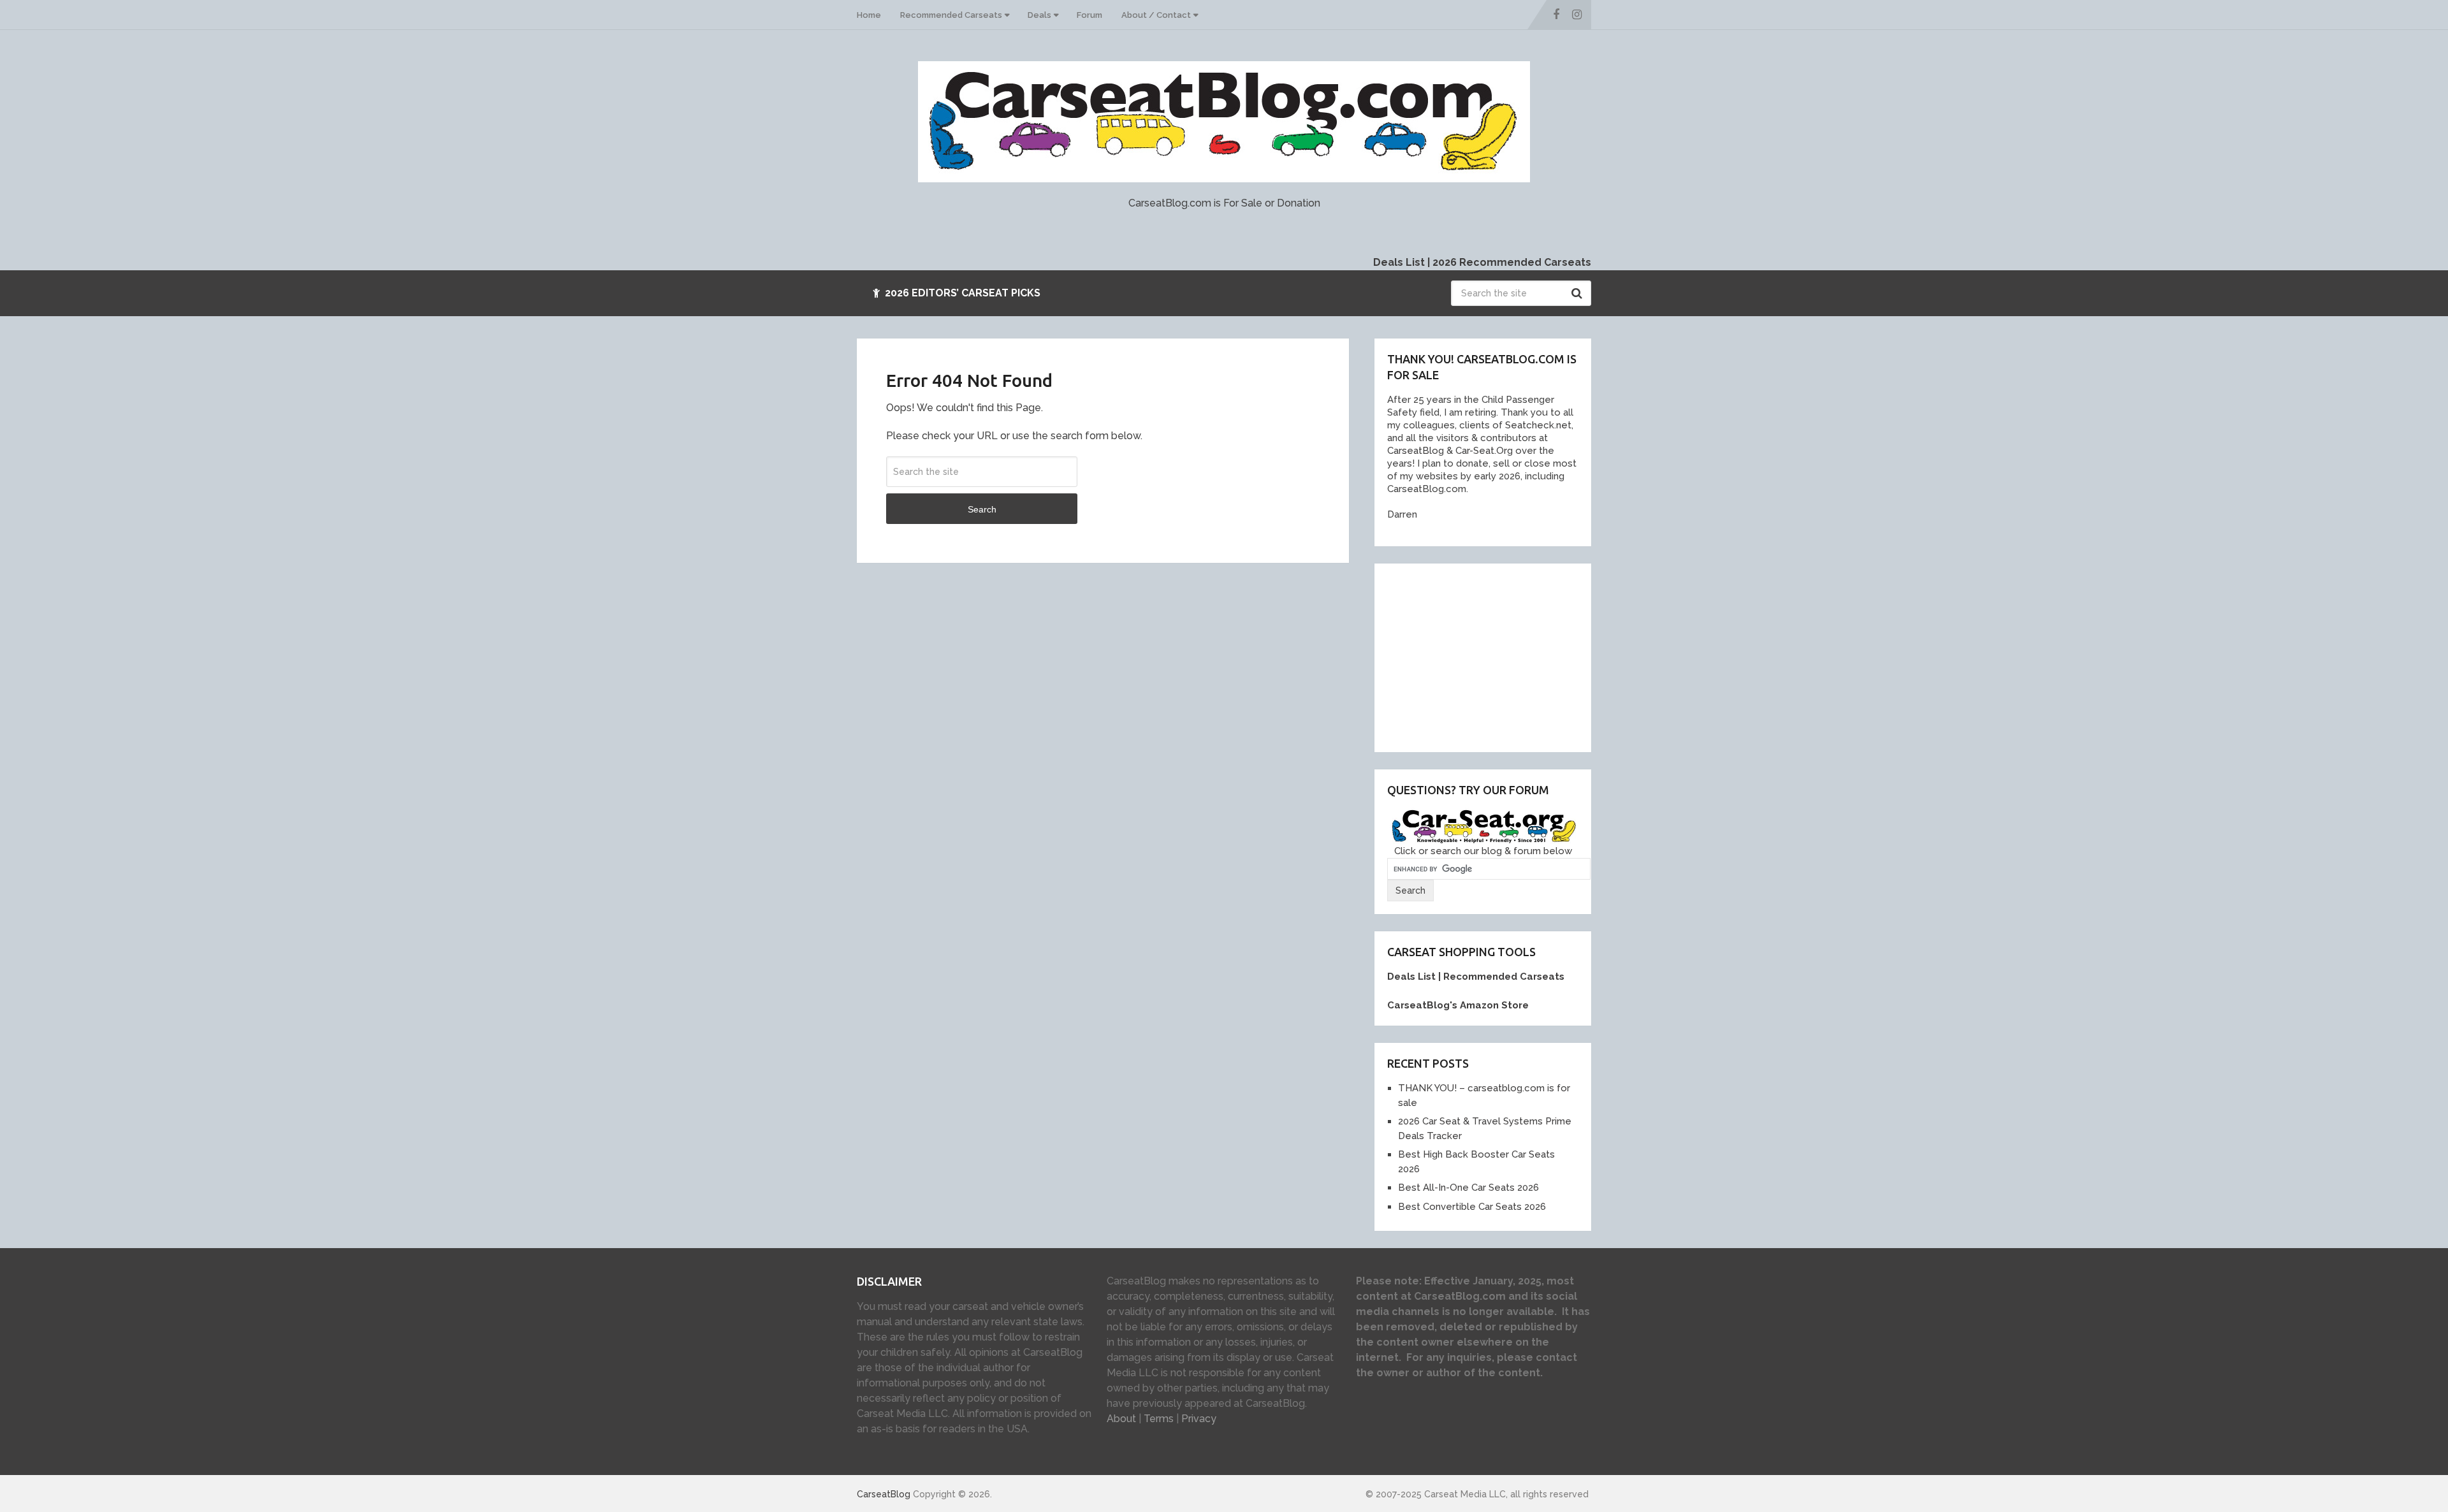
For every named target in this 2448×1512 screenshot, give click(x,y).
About (1121, 1419)
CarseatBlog (884, 1494)
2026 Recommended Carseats (1512, 262)
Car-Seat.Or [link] (1480, 451)
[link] (1413, 451)
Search (1578, 293)
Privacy (1199, 1419)
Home (869, 15)
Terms (1159, 1419)
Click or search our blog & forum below (1483, 851)
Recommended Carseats (951, 15)
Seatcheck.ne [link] (1535, 425)
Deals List (1399, 262)
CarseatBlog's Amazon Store (1458, 1005)
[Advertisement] (1483, 656)
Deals (1039, 15)
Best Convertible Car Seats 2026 (1472, 1207)
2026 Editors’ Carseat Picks (961, 293)
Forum (1089, 15)
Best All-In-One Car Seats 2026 (1468, 1188)
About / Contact (1156, 15)
